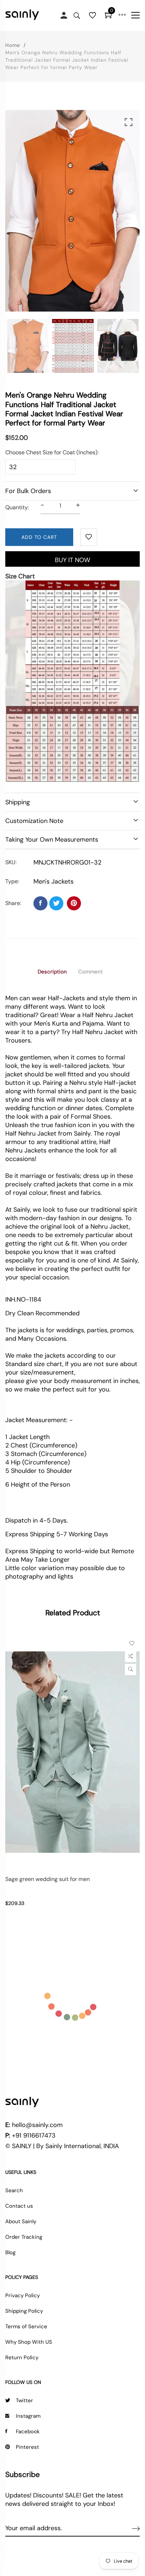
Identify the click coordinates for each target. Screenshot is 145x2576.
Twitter (24, 2400)
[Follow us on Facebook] (40, 903)
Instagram (28, 2416)
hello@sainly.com (37, 2125)
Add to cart (39, 537)
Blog (10, 2252)
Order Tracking (24, 2237)
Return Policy (22, 2357)
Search (14, 2190)
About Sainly (21, 2221)
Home (13, 45)
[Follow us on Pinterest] (74, 903)
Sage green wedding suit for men (48, 1879)
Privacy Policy (23, 2295)
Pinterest (27, 2447)
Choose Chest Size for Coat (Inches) (51, 452)
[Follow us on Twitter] (56, 903)
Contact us (19, 2206)
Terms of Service (26, 2326)
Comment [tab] (90, 972)
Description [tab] (52, 972)
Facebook (28, 2431)
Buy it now (72, 560)
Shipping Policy (24, 2311)
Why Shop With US (29, 2342)
